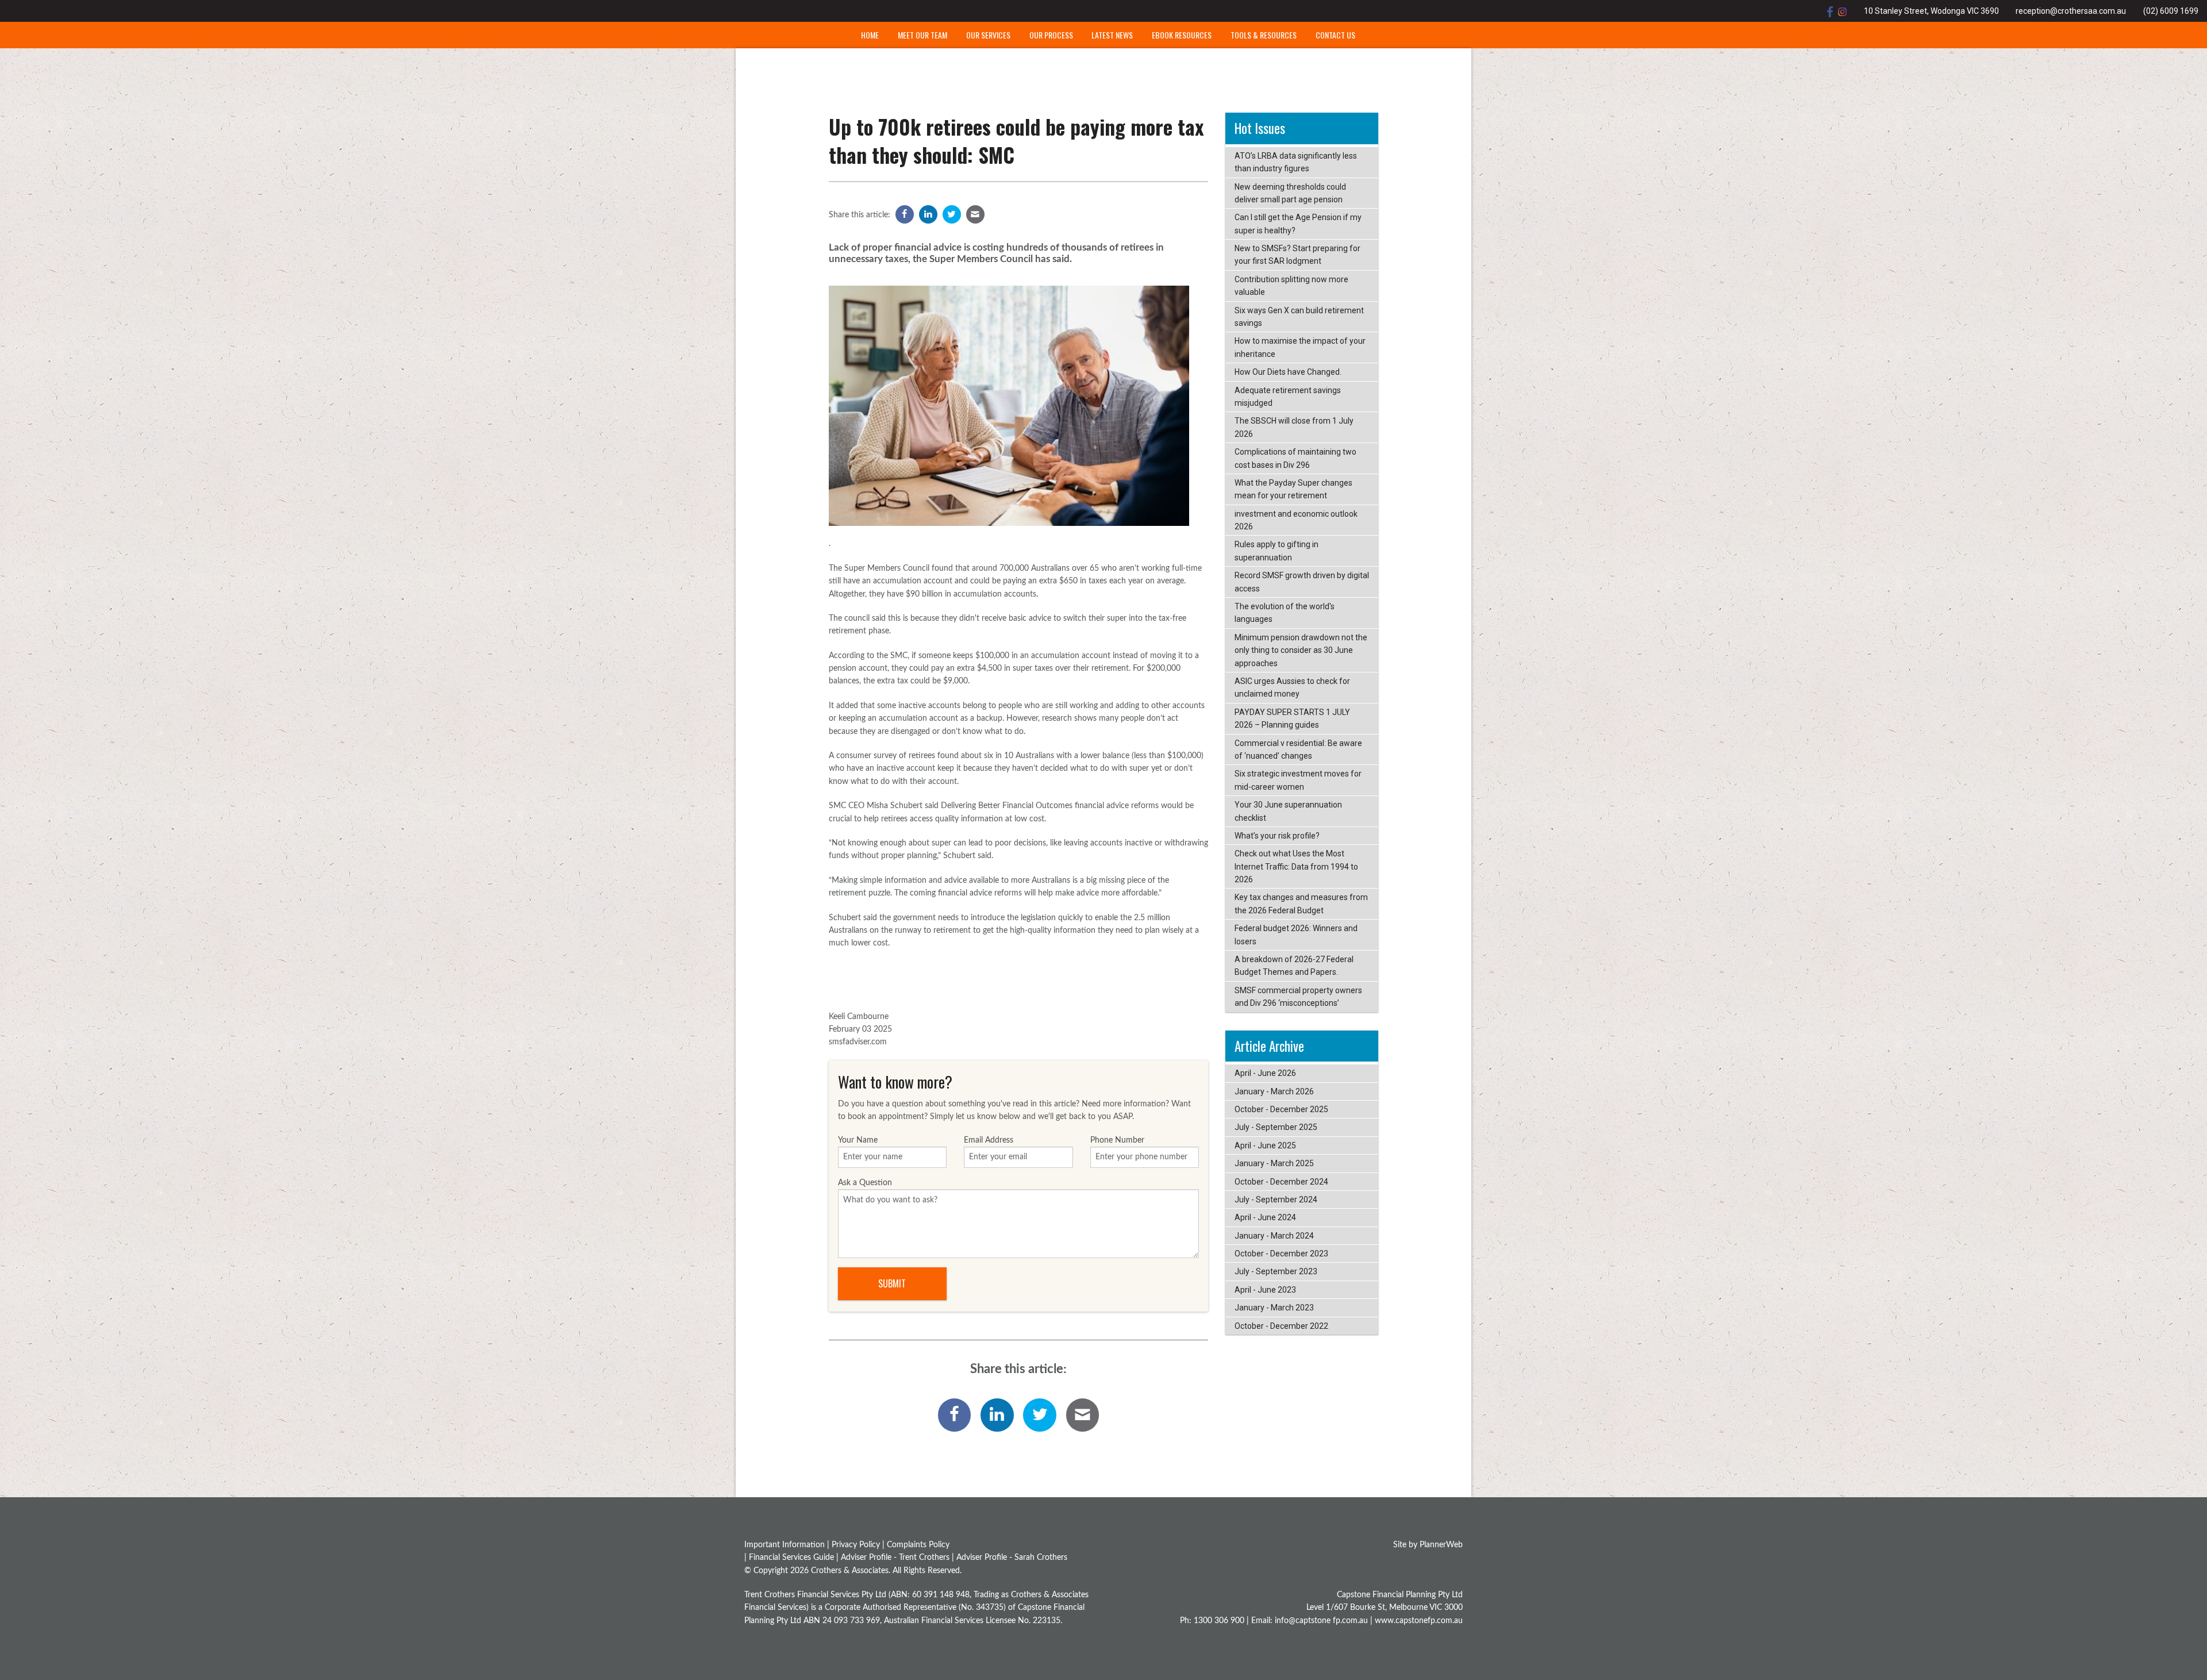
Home (870, 35)
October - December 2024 (1281, 1182)
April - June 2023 (1265, 1290)
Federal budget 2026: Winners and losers (1296, 935)
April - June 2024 (1265, 1217)
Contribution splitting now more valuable (1291, 286)
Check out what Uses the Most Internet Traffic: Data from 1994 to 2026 (1296, 866)
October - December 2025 (1281, 1109)
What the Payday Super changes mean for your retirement (1293, 489)
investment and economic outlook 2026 (1296, 520)
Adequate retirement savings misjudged (1288, 397)
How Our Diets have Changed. (1288, 372)
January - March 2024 (1274, 1236)
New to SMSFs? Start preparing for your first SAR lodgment (1297, 255)
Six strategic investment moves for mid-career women (1298, 780)
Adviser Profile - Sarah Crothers (1012, 1558)
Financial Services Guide (791, 1558)
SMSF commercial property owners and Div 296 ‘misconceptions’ (1298, 997)
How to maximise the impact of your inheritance (1300, 347)
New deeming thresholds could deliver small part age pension (1290, 193)
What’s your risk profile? (1277, 836)
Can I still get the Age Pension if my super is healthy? (1298, 224)
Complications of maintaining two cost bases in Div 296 (1295, 458)
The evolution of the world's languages (1285, 613)
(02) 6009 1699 (2171, 11)
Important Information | (788, 1545)
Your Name (858, 1140)
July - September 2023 (1276, 1271)
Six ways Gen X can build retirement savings (1299, 317)
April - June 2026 (1265, 1073)
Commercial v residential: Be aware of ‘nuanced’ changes (1298, 749)
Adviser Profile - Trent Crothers (895, 1558)
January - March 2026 (1274, 1091)
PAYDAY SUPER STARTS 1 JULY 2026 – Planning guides (1292, 718)
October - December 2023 (1281, 1254)
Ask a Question (865, 1183)
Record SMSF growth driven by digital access (1302, 582)
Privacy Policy (856, 1545)
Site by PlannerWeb (1428, 1545)
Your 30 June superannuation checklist (1288, 811)
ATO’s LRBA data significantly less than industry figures (1296, 162)
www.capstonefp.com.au (1419, 1621)
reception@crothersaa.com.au (2071, 11)
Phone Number (1117, 1140)
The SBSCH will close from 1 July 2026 (1294, 427)
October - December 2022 (1281, 1326)
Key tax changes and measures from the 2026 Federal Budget (1301, 904)
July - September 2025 (1276, 1127)
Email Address (989, 1140)
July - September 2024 (1276, 1200)
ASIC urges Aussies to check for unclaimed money (1292, 687)
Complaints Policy (918, 1545)
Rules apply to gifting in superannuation (1276, 551)
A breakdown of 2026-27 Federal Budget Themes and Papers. (1294, 966)
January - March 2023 (1274, 1308)
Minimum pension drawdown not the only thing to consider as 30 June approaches (1301, 650)
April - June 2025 (1265, 1145)
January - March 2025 (1274, 1163)
